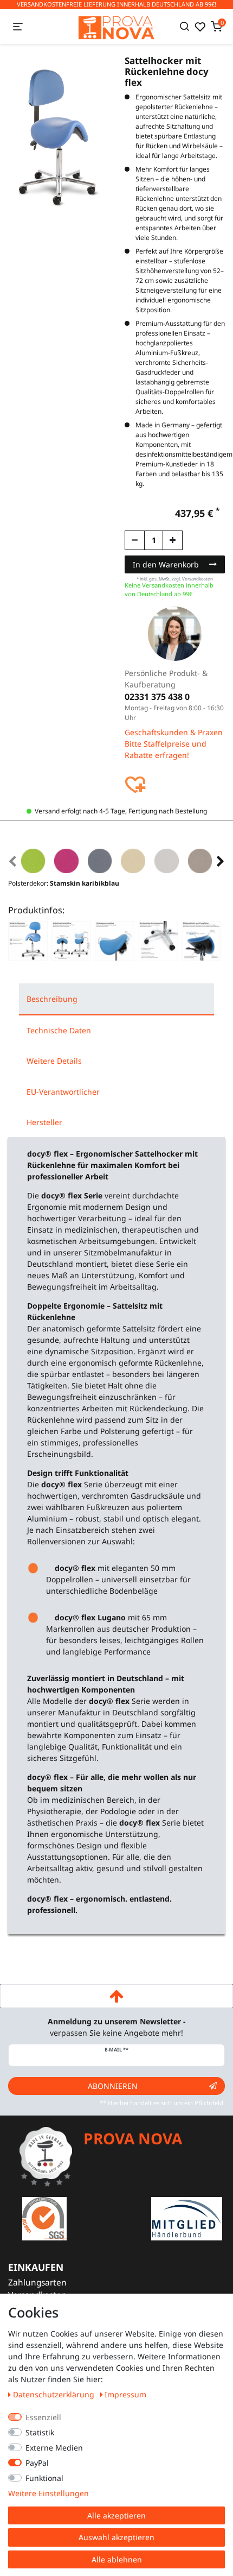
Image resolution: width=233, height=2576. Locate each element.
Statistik (40, 2432)
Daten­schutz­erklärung (55, 2394)
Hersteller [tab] (44, 1122)
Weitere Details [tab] (54, 1061)
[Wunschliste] (200, 27)
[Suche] (185, 27)
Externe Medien (54, 2448)
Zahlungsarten (37, 2283)
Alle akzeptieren (116, 2515)
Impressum (125, 2394)
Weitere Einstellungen (48, 2493)
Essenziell (43, 2417)
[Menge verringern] (135, 540)
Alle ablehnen (117, 2559)
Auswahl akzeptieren (116, 2537)
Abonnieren (113, 2086)
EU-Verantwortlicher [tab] (63, 1092)
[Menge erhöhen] (173, 540)
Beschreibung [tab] (52, 999)
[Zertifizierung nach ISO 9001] (44, 2218)
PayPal (37, 2463)
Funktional (44, 2478)
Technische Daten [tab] (59, 1030)
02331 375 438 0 (157, 697)
